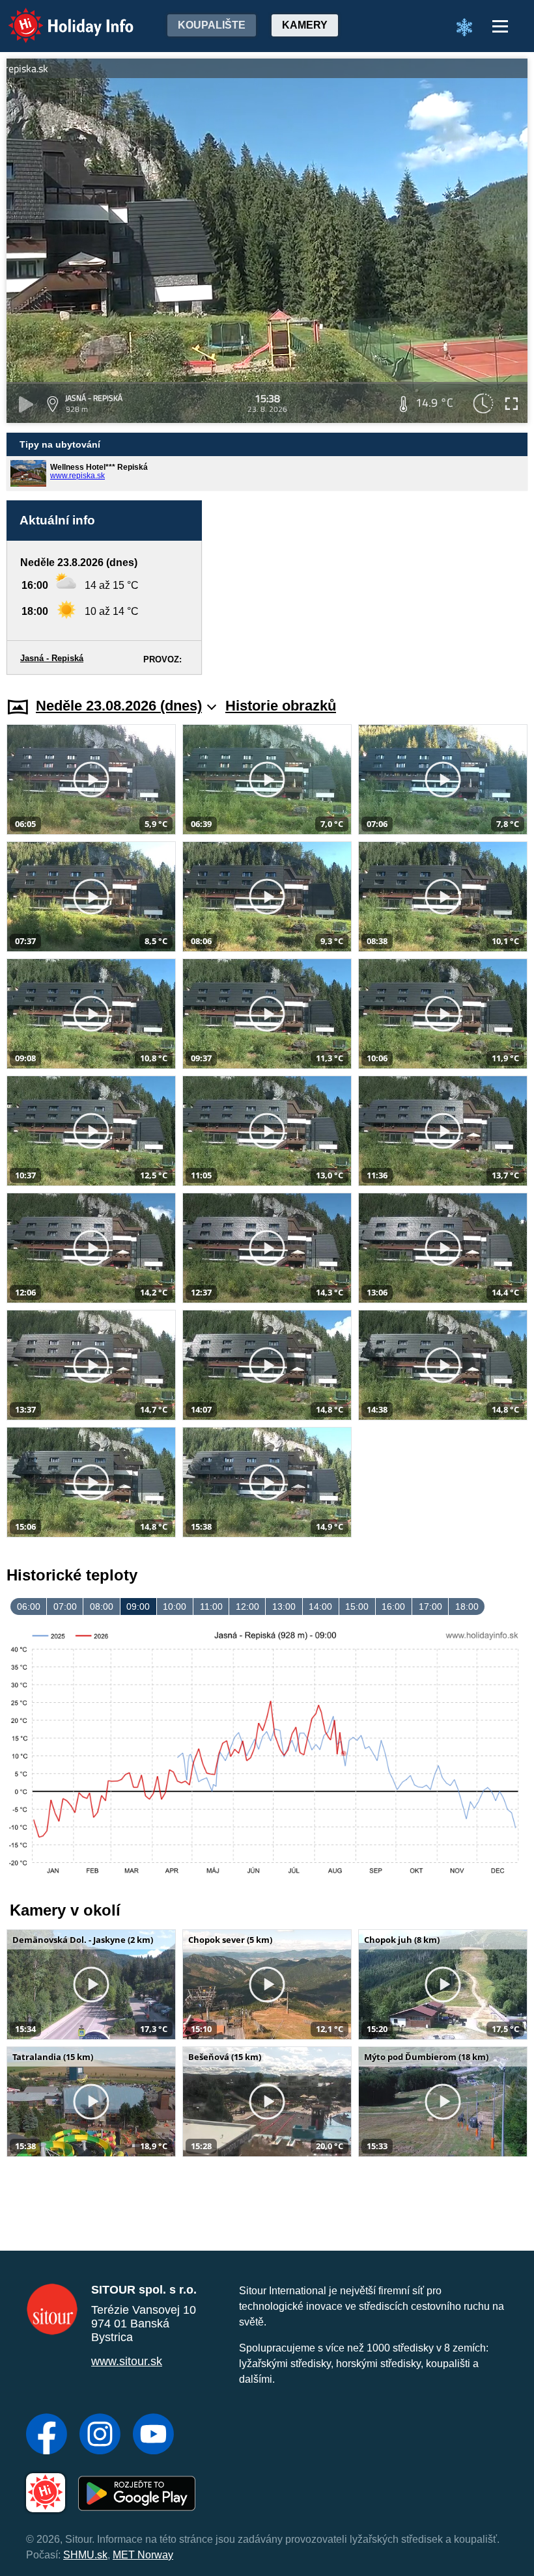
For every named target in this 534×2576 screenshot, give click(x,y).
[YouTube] (153, 2435)
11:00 (211, 1607)
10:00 (175, 1607)
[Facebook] (47, 2435)
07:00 (65, 1607)
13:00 (284, 1607)
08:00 (102, 1607)
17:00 (430, 1607)
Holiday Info (59, 17)
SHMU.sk (85, 2555)
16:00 (393, 1607)
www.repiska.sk (77, 476)
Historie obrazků (281, 706)
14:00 (320, 1607)
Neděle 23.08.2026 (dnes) (119, 706)
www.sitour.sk (127, 2361)
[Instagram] (100, 2435)
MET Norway (143, 2555)
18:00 (467, 1607)
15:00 (357, 1607)
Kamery (305, 25)
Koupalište (212, 25)
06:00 (29, 1607)
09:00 (138, 1607)
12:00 (247, 1607)
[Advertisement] (371, 588)
